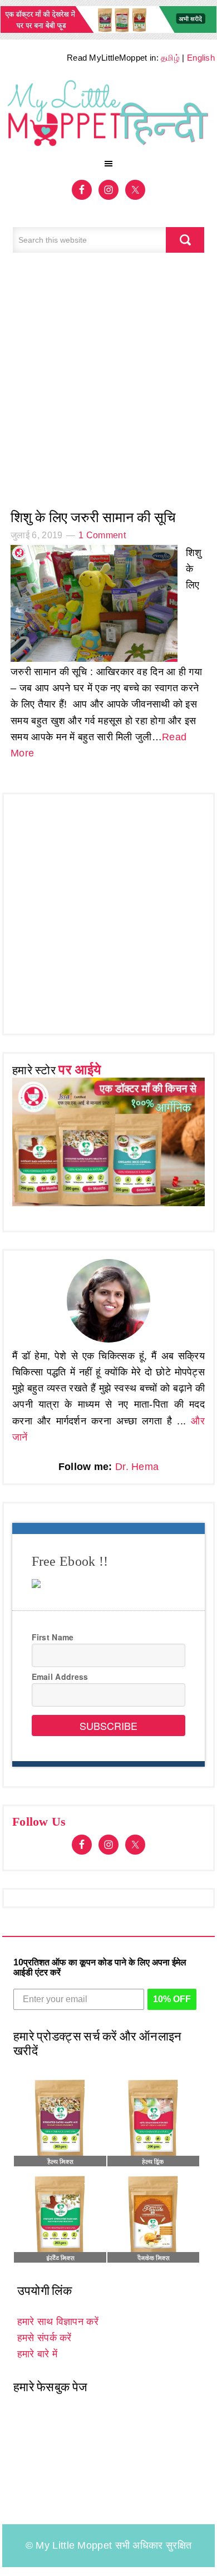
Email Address (60, 1677)
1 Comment (102, 535)
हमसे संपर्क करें (45, 2338)
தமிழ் (170, 58)
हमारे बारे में (37, 2354)
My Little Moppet (108, 114)
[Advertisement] (108, 387)
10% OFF (172, 1999)
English (201, 58)
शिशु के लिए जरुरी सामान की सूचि (93, 517)
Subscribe (108, 1725)
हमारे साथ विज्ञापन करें (58, 2322)
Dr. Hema (137, 1467)
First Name (53, 1637)
